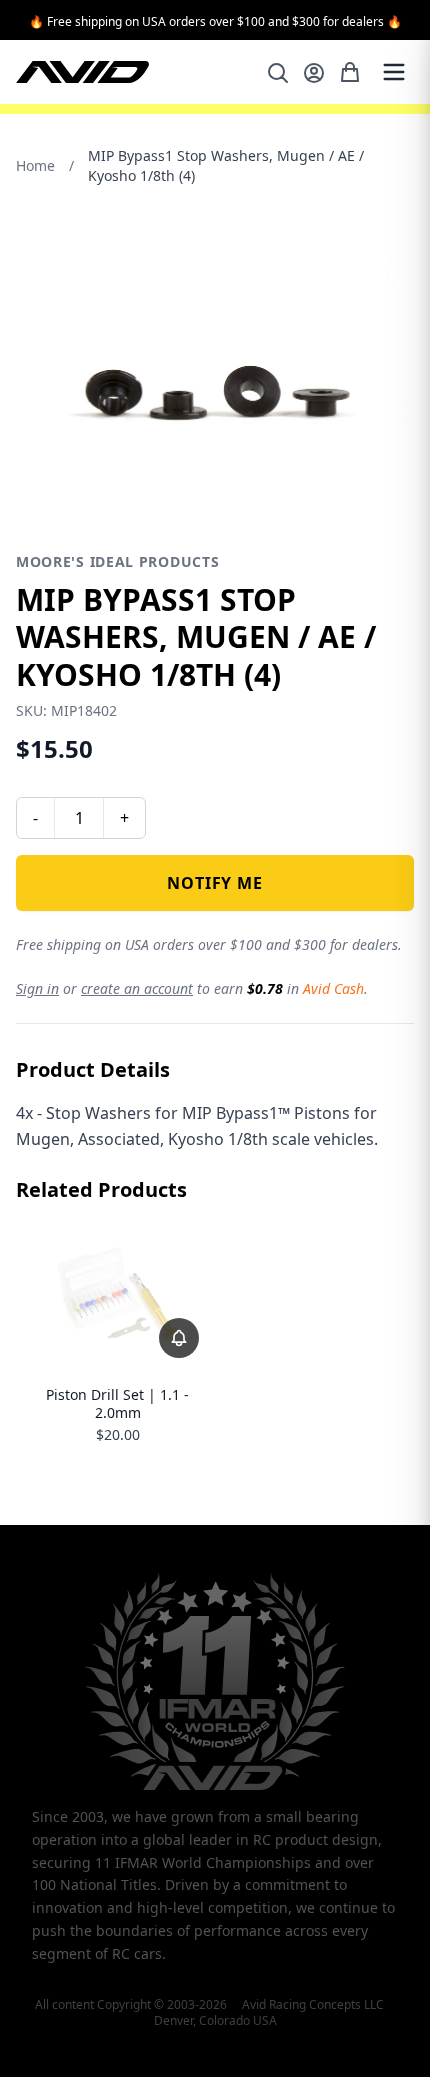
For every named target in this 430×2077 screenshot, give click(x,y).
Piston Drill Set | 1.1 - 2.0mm (117, 1403)
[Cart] (350, 72)
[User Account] (314, 73)
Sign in (37, 988)
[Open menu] (394, 72)
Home (35, 165)
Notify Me (214, 883)
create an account (137, 988)
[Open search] (278, 73)
